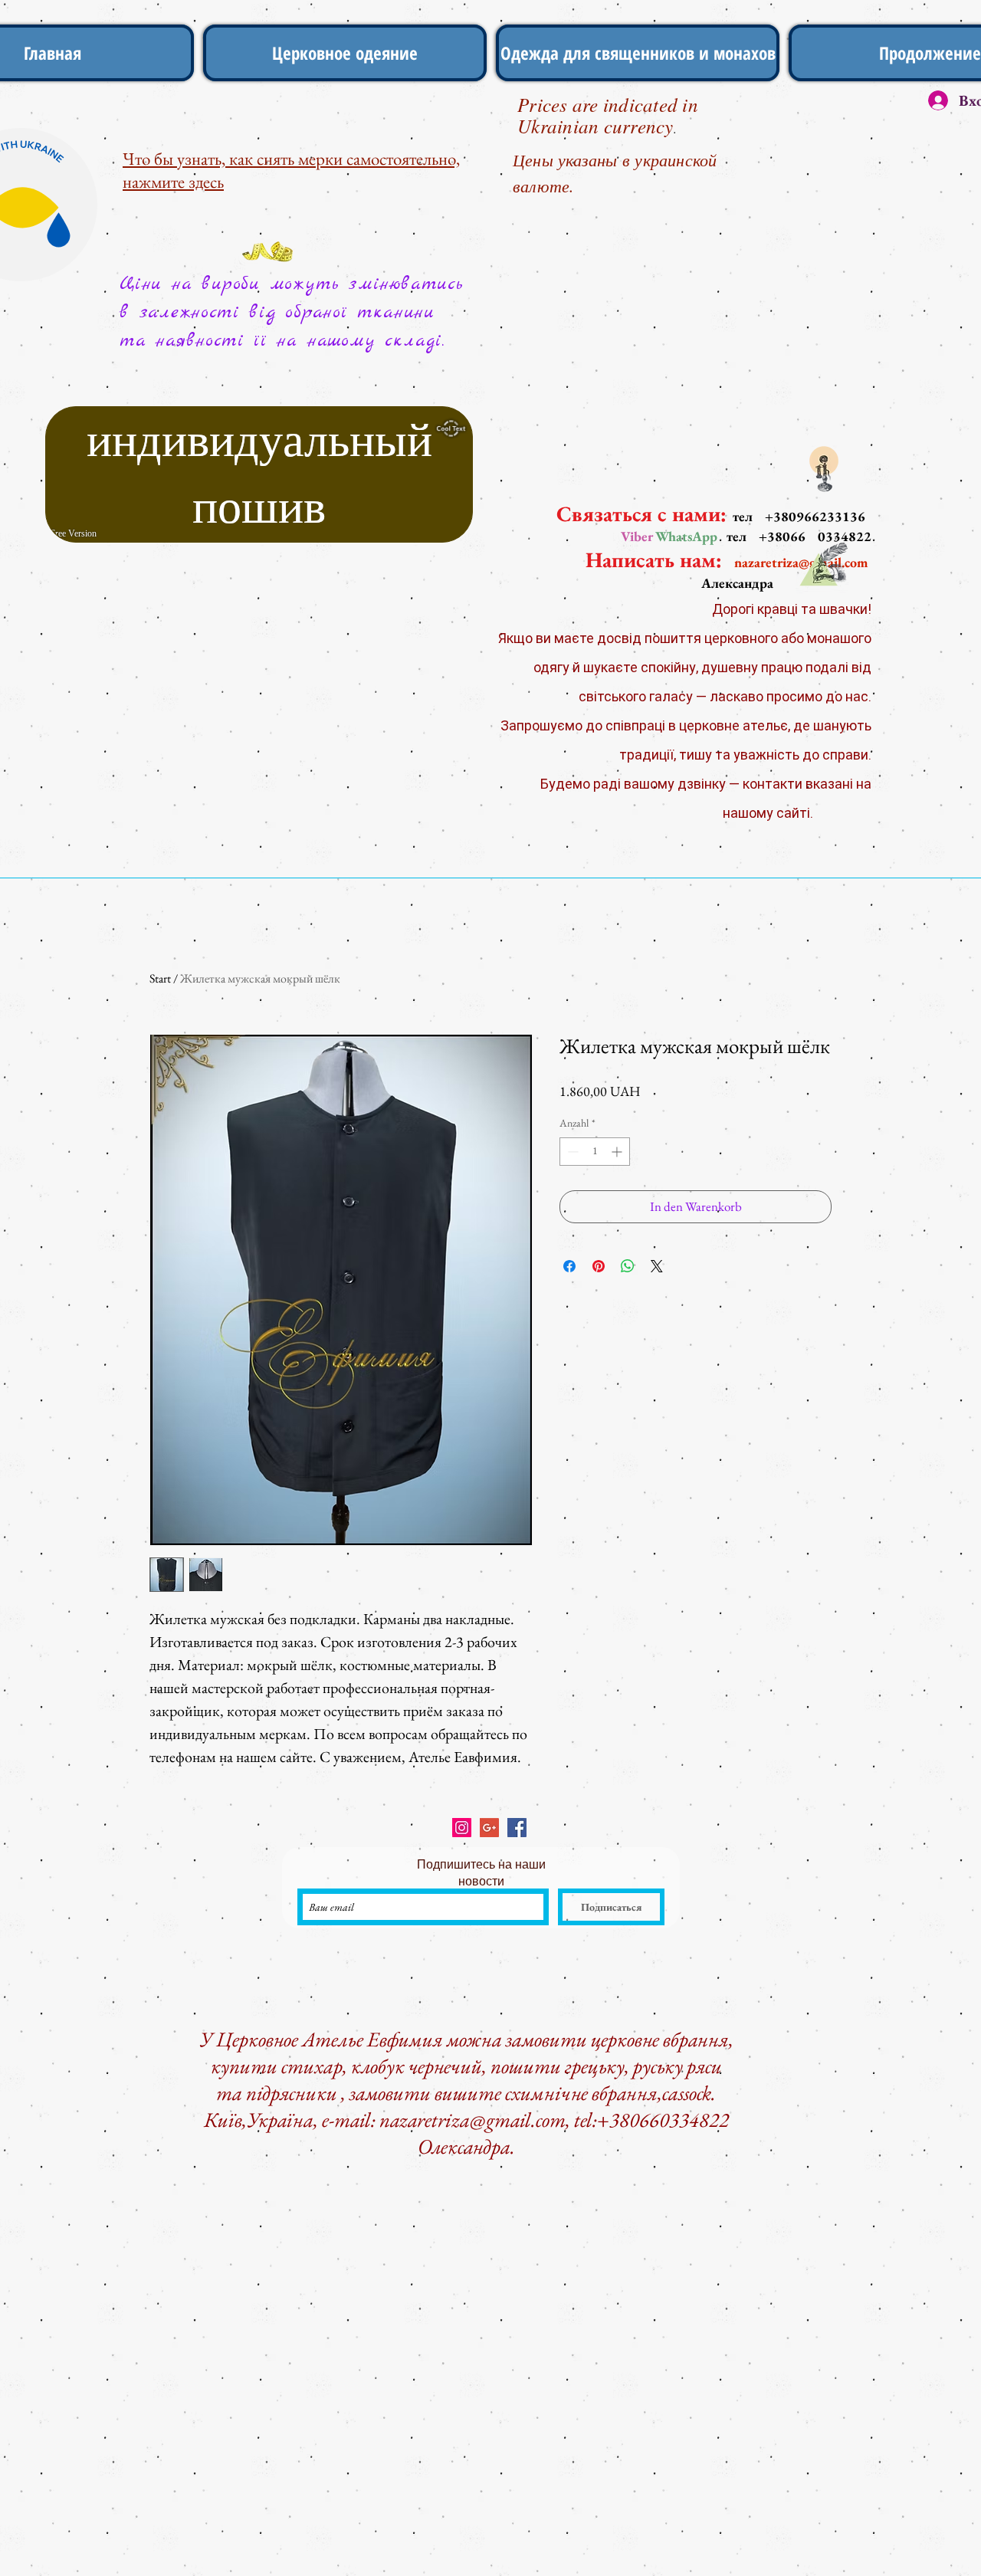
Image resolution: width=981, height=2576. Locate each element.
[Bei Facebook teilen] (569, 1266)
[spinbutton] (595, 1152)
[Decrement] (571, 1152)
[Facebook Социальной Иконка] (517, 1828)
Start (160, 978)
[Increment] (618, 1152)
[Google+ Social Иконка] (489, 1828)
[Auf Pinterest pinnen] (599, 1266)
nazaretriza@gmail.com (472, 2120)
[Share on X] (657, 1266)
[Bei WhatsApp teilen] (628, 1266)
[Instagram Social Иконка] (462, 1828)
